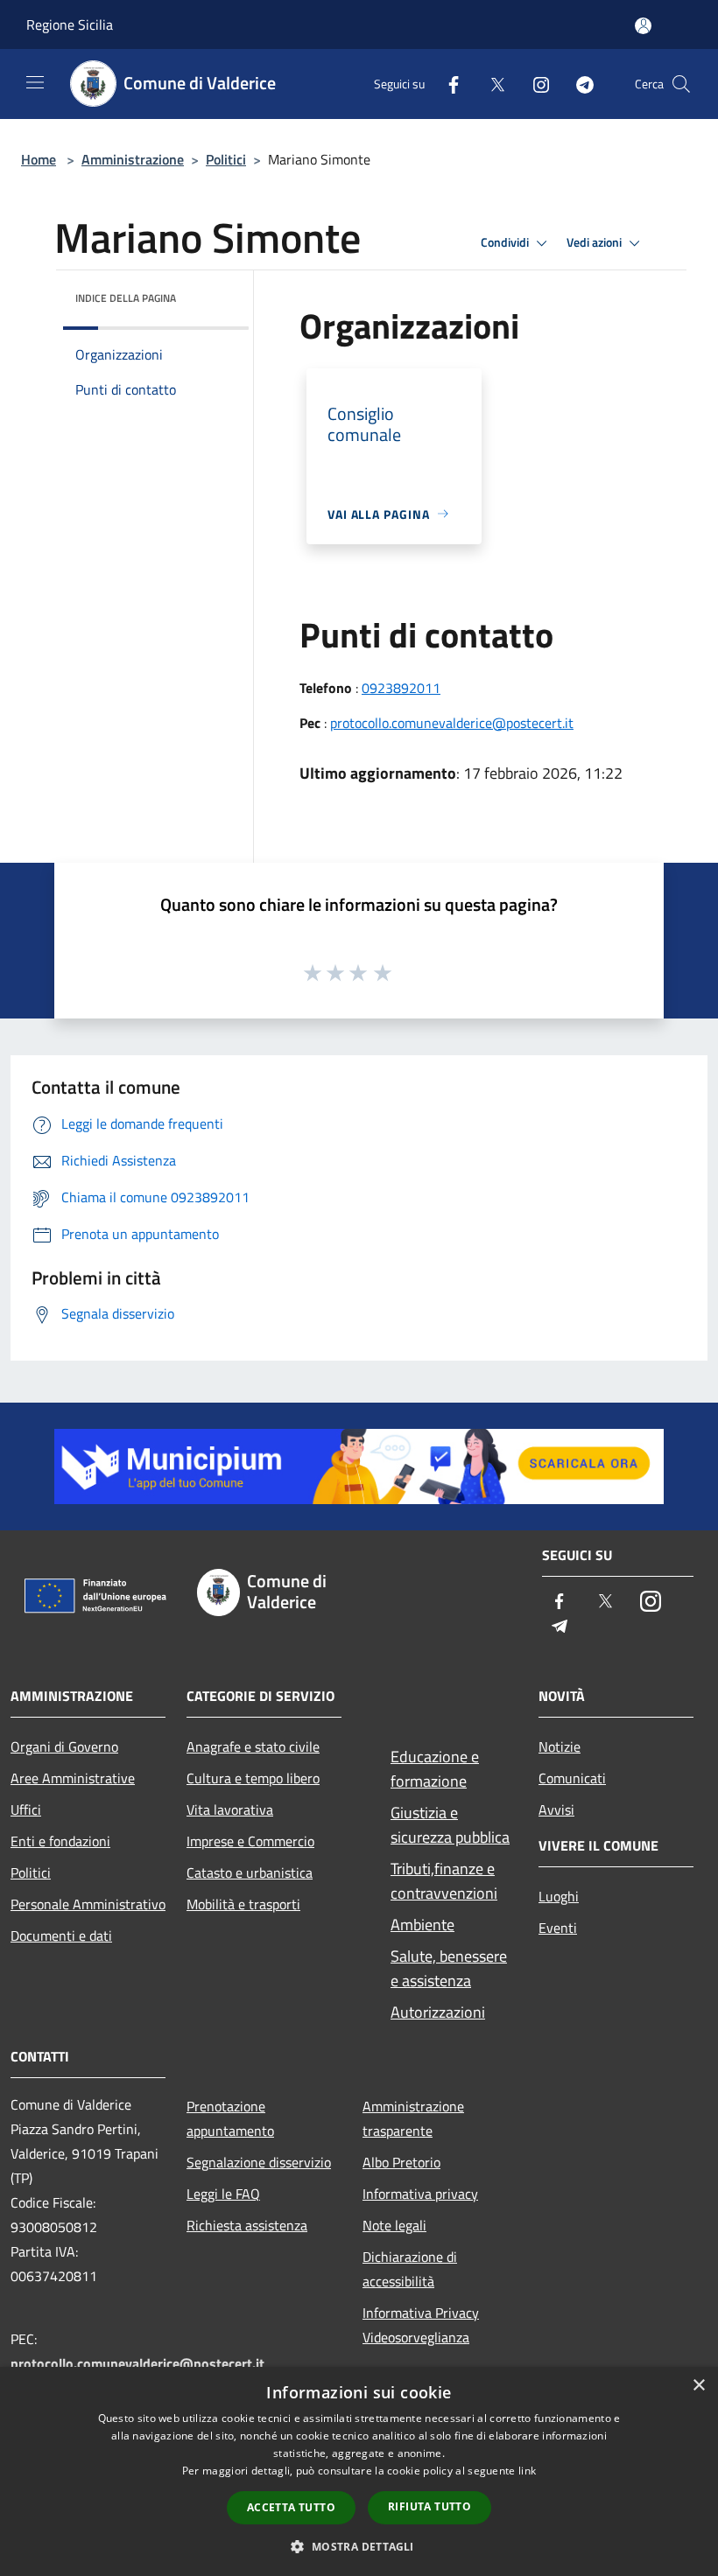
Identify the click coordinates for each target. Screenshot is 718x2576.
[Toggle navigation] (35, 82)
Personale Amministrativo (88, 1904)
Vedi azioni (595, 242)
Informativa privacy (420, 2194)
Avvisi (556, 1809)
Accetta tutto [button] (291, 2507)
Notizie (560, 1746)
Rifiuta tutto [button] (429, 2506)
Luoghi (559, 1896)
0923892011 (401, 688)
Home (39, 159)
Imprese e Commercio (250, 1841)
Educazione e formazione (435, 1769)
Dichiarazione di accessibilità (410, 2269)
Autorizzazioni (438, 2012)
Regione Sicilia (70, 24)
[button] (359, 2546)
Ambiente (422, 1925)
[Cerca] (681, 84)
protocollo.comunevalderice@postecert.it (452, 723)
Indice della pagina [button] (126, 298)
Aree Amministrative (73, 1778)
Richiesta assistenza (247, 2225)
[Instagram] (534, 84)
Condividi (506, 242)
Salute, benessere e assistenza (449, 1968)
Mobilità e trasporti (243, 1904)
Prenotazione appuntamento (230, 2118)
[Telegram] (578, 84)
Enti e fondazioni (60, 1841)
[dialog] (359, 2471)
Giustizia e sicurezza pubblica (450, 1825)
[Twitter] (490, 84)
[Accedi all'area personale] (643, 26)
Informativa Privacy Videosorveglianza (421, 2325)
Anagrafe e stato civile (253, 1746)
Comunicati (572, 1778)
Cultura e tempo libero (253, 1778)
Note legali (394, 2225)
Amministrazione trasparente (413, 2118)
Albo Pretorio (401, 2162)
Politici (226, 159)
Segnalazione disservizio (259, 2162)
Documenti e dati (61, 1935)
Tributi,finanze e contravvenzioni (444, 1881)
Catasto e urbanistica (250, 1872)
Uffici (26, 1809)
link (527, 2471)
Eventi (558, 1928)
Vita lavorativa (230, 1809)
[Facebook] (447, 84)
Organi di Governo (64, 1746)
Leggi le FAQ (223, 2194)
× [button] (698, 2386)
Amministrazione (133, 159)
